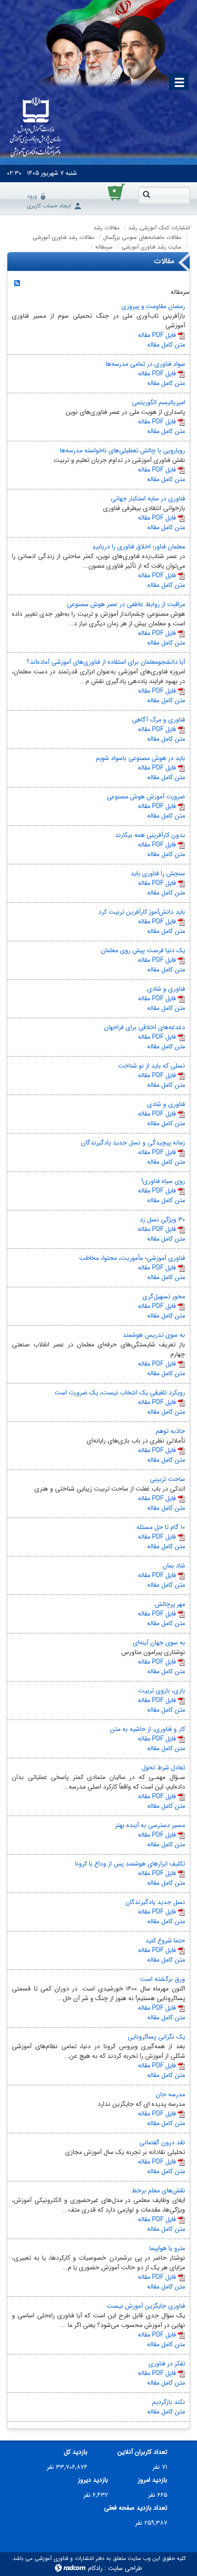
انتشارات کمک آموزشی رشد (159, 228)
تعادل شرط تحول (163, 1768)
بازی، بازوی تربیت (162, 1691)
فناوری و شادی (166, 989)
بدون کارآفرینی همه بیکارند (150, 835)
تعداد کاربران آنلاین (142, 2452)
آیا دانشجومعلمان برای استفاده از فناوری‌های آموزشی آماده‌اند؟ (106, 662)
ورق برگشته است (163, 1979)
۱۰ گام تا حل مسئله (161, 1527)
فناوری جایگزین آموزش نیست (146, 2306)
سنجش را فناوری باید (158, 873)
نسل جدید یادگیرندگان (155, 1902)
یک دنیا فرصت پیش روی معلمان (143, 950)
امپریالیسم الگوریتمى (159, 402)
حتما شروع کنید (165, 1941)
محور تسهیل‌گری (164, 1296)
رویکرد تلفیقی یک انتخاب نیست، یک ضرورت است (120, 1393)
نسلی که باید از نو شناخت (152, 1066)
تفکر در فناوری (167, 2364)
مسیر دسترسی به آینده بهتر (150, 1825)
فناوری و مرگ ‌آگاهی (159, 720)
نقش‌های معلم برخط (158, 2191)
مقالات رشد (107, 228)
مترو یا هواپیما (167, 2248)
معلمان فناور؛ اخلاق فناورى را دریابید (139, 547)
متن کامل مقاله (166, 345)
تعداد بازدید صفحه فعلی (136, 2508)
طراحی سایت (125, 2568)
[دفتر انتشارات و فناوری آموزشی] (36, 128)
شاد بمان (174, 1566)
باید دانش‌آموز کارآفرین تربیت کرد (142, 912)
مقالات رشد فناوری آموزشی (63, 237)
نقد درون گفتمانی (162, 2142)
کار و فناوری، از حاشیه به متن (148, 1729)
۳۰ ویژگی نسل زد (162, 1220)
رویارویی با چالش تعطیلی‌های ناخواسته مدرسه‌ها (123, 450)
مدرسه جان (170, 2094)
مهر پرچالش (170, 1604)
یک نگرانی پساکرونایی (156, 2037)
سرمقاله (104, 247)
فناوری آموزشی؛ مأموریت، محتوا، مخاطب (132, 1258)
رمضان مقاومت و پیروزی (153, 306)
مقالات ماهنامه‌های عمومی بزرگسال (142, 237)
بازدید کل (76, 2452)
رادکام (95, 2568)
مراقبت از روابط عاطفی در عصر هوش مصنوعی (126, 604)
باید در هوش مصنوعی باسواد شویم (140, 758)
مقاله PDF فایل (157, 335)
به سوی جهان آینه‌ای (159, 1643)
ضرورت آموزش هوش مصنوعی (146, 797)
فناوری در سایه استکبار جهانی (148, 499)
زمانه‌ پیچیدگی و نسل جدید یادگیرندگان (133, 1143)
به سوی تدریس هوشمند (154, 1335)
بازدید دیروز (93, 2480)
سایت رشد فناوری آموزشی (151, 247)
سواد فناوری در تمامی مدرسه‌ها (145, 364)
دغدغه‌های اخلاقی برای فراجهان (145, 1027)
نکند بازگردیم (169, 2402)
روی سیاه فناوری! (163, 1181)
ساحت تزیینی (167, 1479)
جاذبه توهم (170, 1431)
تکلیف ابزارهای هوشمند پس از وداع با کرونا (130, 1864)
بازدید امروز (153, 2480)
